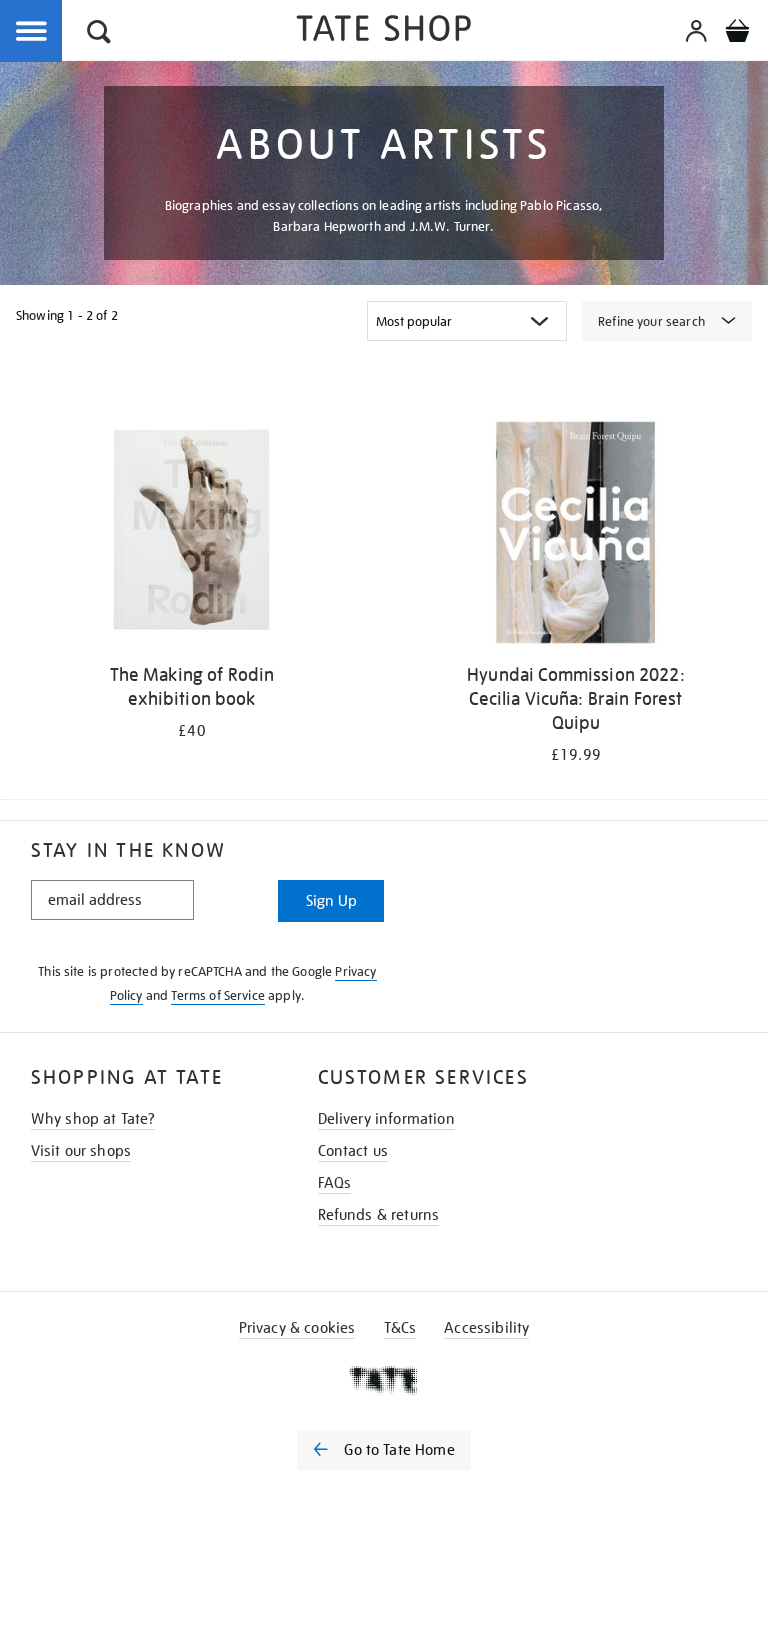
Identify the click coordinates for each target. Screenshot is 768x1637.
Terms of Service (218, 995)
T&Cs (400, 1328)
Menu (32, 32)
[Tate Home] (384, 1380)
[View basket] (737, 34)
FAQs (335, 1183)
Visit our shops (81, 1151)
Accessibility (486, 1328)
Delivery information (386, 1119)
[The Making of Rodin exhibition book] (192, 536)
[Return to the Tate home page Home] (384, 31)
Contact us (353, 1151)
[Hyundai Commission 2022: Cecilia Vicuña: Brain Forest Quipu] (576, 536)
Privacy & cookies (297, 1328)
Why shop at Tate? (93, 1119)
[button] (99, 34)
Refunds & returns (379, 1215)
